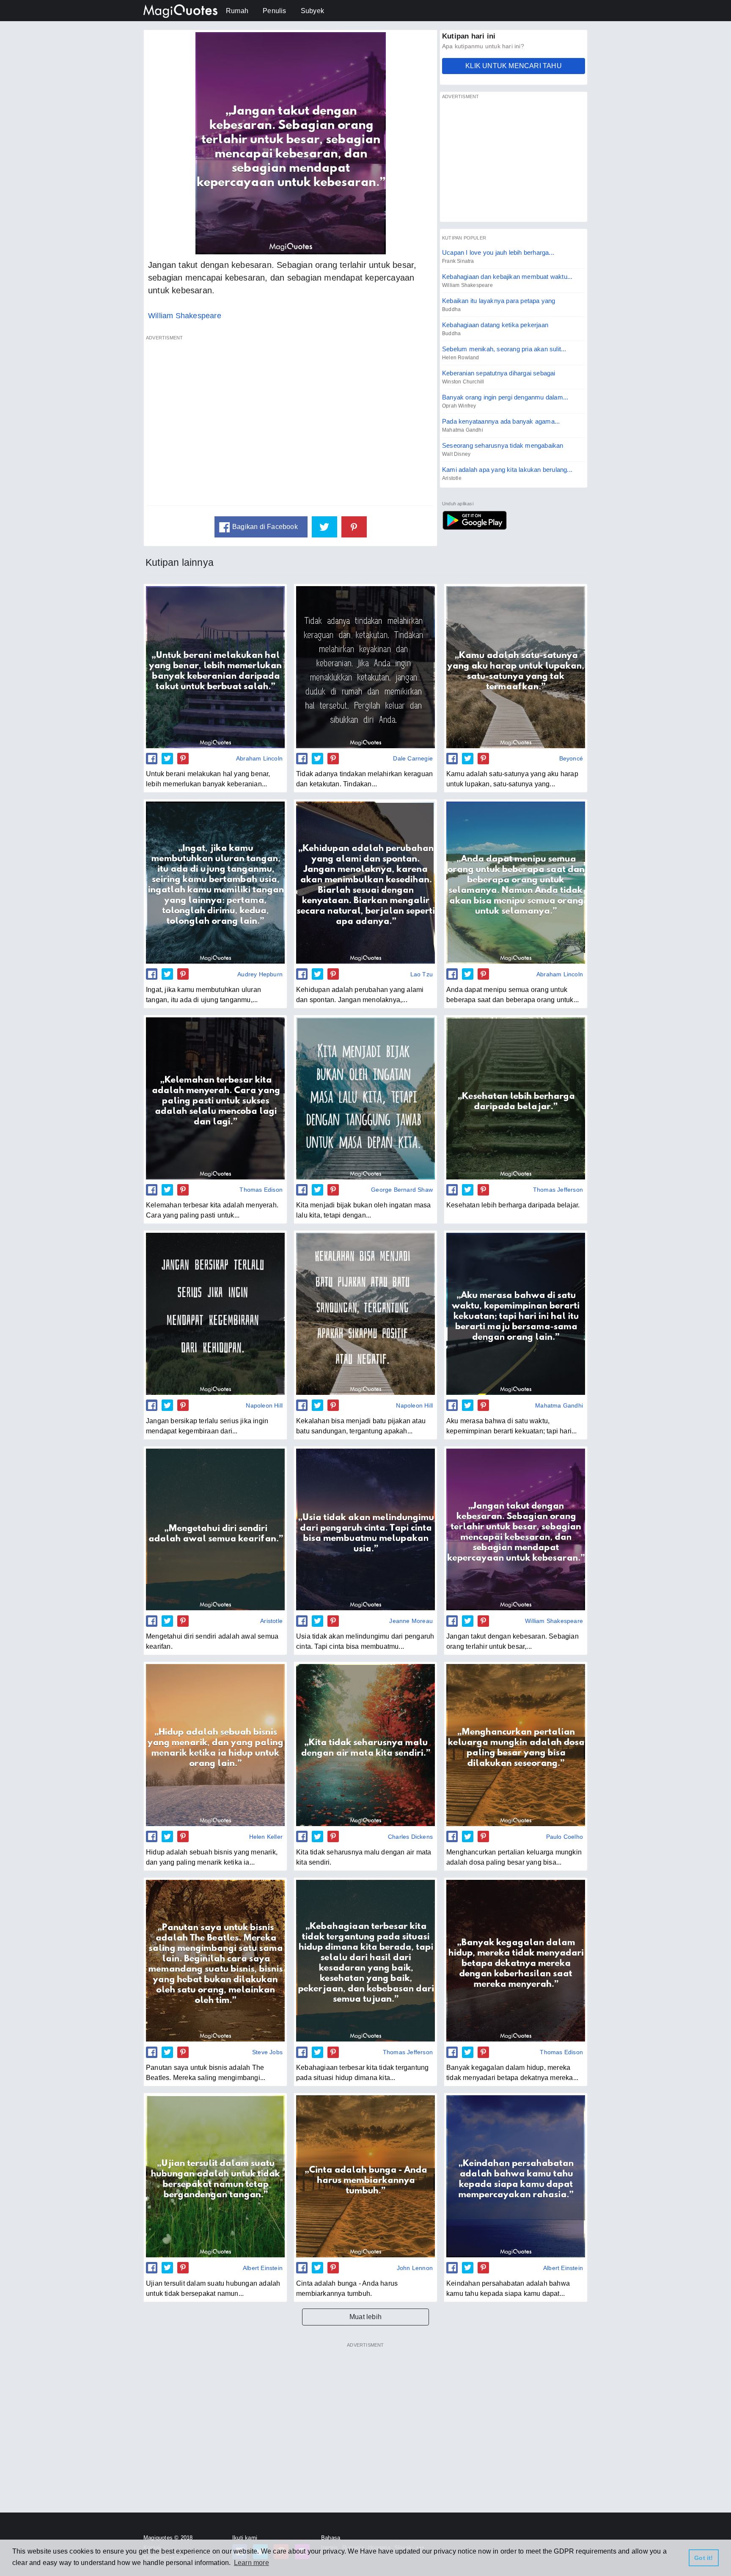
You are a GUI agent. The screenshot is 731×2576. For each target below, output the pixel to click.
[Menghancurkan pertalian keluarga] (516, 1745)
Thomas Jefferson (558, 1190)
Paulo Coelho (565, 1837)
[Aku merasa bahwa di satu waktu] (516, 1314)
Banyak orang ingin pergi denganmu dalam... (505, 397)
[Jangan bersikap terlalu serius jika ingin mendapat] (215, 1314)
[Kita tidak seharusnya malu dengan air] (365, 1745)
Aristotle (452, 478)
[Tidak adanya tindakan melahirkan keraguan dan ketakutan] (365, 667)
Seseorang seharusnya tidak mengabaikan (503, 445)
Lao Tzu (422, 974)
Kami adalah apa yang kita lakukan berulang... (507, 470)
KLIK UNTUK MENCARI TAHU (514, 66)
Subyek (312, 11)
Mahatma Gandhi (463, 430)
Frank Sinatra (458, 261)
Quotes (474, 520)
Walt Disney (456, 454)
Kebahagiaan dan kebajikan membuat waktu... (507, 277)
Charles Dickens (410, 1837)
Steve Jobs (267, 2052)
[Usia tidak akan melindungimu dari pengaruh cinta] (365, 1529)
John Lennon (415, 2268)
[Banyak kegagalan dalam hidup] (516, 1961)
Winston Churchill (463, 382)
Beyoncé (571, 758)
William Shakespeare (185, 316)
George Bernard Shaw (402, 1190)
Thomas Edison (261, 1190)
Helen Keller (266, 1837)
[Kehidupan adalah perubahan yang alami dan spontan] (365, 882)
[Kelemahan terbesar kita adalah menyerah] (215, 1098)
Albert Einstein (263, 2268)
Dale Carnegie (413, 758)
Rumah (237, 11)
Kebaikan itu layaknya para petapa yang (499, 301)
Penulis (274, 11)
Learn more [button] (251, 2563)
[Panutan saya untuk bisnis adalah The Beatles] (215, 1961)
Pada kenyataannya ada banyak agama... (501, 421)
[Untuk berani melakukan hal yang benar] (215, 667)
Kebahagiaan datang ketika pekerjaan (495, 325)
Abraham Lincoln (259, 758)
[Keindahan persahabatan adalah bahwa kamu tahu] (516, 2176)
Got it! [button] (704, 2558)
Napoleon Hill (264, 1405)
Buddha (451, 309)
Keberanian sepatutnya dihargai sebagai (499, 373)
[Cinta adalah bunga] (365, 2176)
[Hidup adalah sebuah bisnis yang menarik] (215, 1745)
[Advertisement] (291, 425)
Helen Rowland (461, 358)
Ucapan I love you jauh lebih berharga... (498, 252)
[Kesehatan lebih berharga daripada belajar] (516, 1098)
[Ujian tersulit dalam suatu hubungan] (215, 2176)
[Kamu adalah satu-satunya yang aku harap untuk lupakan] (516, 667)
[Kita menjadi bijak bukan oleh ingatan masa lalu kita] (365, 1098)
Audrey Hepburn (260, 974)
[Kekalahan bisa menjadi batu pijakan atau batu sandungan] (365, 1314)
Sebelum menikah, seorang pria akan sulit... (504, 349)
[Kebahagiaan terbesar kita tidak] (365, 1961)
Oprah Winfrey (459, 406)
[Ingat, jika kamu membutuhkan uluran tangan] (215, 882)
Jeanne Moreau (411, 1621)
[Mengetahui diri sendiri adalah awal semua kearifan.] (215, 1529)
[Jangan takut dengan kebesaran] (516, 1529)
